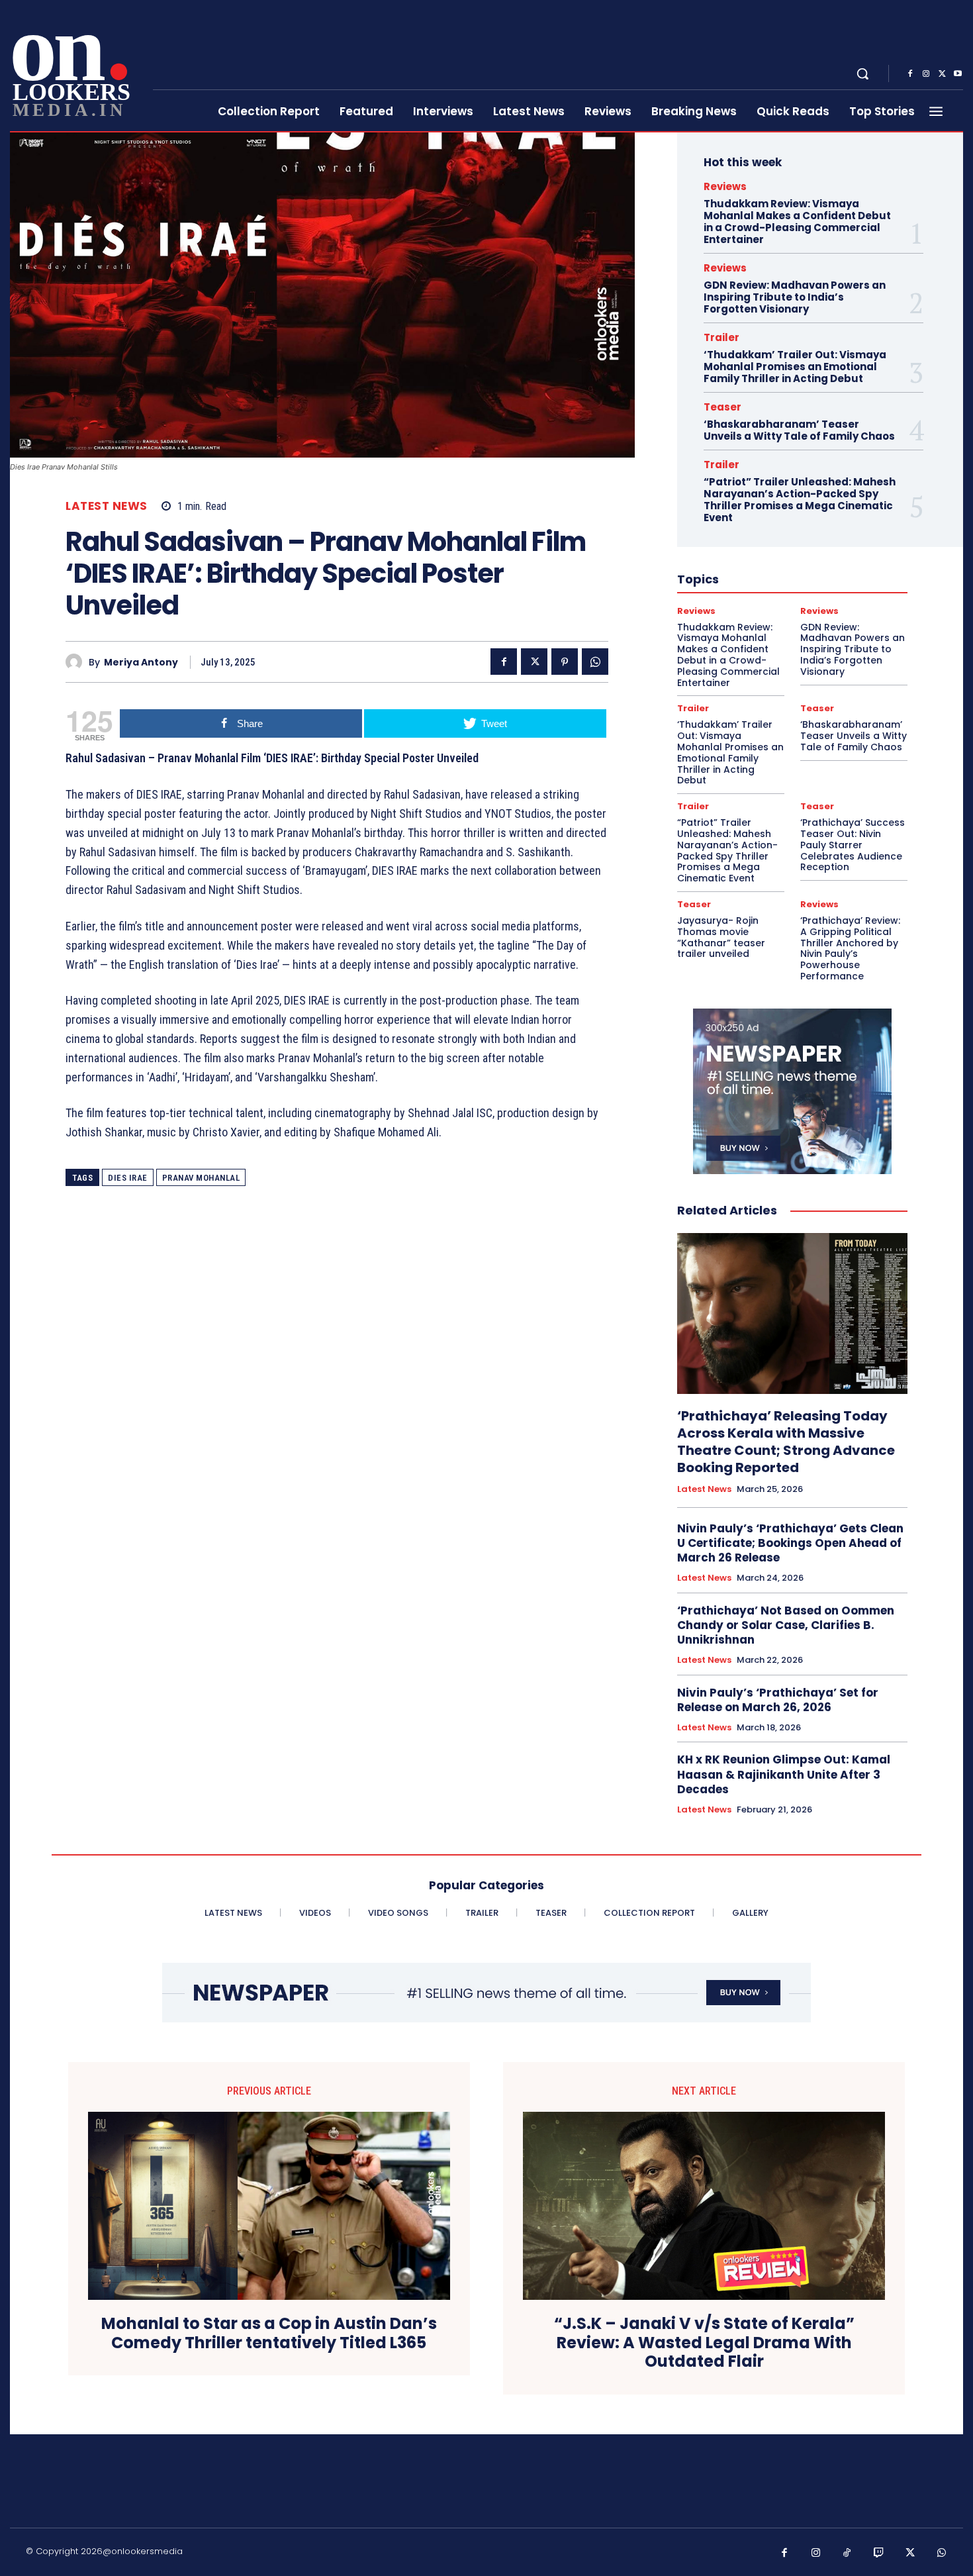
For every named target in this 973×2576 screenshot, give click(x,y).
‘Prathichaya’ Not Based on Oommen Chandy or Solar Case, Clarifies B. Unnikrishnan (786, 1625)
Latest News (107, 506)
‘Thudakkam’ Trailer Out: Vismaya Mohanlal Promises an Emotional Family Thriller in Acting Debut (795, 367)
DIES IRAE (128, 1178)
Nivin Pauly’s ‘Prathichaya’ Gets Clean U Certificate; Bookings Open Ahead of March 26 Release (790, 1543)
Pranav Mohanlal (201, 1178)
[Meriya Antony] (77, 662)
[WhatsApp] (595, 662)
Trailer (721, 337)
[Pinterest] (565, 662)
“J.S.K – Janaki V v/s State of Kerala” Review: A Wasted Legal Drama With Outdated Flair (704, 2343)
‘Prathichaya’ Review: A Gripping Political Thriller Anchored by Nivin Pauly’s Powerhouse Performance (850, 948)
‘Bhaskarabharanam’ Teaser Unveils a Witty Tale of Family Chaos (799, 430)
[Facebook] (910, 74)
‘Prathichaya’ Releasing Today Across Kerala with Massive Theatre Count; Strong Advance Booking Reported (786, 1442)
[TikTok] (847, 2553)
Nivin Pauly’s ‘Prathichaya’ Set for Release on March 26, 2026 (778, 1700)
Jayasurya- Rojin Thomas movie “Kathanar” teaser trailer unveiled (721, 937)
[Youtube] (958, 74)
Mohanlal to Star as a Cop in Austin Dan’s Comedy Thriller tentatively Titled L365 (269, 2334)
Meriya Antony (141, 663)
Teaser (722, 407)
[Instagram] (926, 74)
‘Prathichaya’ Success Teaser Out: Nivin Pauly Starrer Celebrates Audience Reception (853, 845)
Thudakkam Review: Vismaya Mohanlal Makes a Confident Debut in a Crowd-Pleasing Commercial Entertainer (797, 222)
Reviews (725, 186)
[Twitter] (942, 74)
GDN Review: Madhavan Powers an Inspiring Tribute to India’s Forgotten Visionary (795, 297)
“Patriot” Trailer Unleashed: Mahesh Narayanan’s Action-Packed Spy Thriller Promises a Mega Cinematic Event (800, 500)
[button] (862, 74)
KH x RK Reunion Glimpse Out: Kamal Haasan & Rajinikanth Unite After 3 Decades (784, 1774)
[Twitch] (879, 2553)
